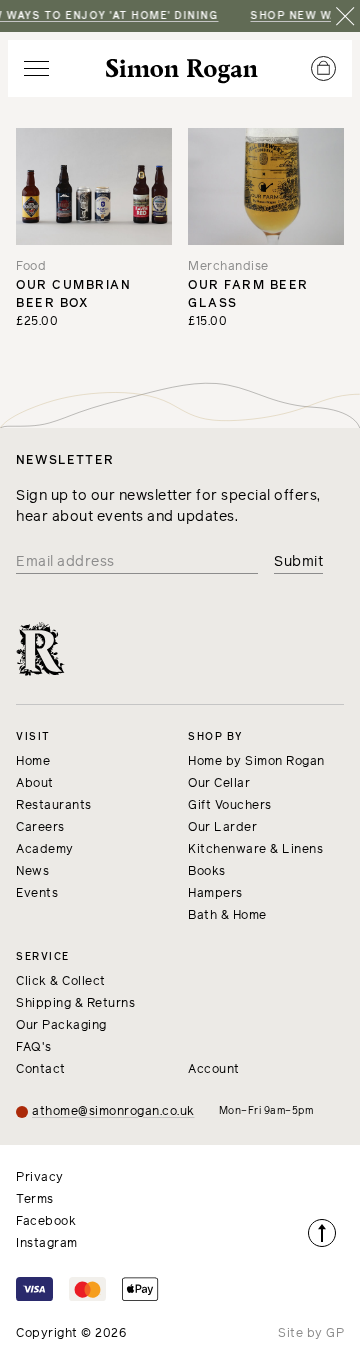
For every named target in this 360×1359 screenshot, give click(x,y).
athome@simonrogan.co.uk (113, 1112)
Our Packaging (61, 1026)
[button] (36, 68)
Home (33, 762)
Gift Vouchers (230, 806)
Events (37, 894)
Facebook (46, 1222)
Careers (40, 828)
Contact (41, 1070)
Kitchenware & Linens (255, 850)
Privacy (40, 1178)
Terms (35, 1200)
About (35, 784)
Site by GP (311, 1334)
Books (207, 872)
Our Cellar (219, 784)
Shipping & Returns (75, 1004)
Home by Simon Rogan (256, 762)
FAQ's (34, 1048)
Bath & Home (227, 916)
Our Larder (222, 828)
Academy (45, 850)
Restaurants (54, 806)
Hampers (215, 894)
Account (214, 1070)
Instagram (47, 1244)
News (32, 872)
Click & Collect (61, 982)
